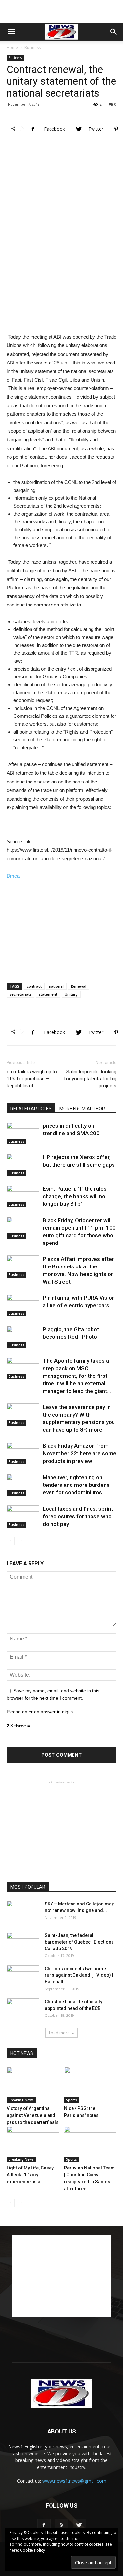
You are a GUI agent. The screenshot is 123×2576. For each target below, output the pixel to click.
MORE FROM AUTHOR (82, 1109)
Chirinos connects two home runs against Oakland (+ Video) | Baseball (79, 1975)
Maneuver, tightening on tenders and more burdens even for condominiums (76, 1485)
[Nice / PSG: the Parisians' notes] (90, 2085)
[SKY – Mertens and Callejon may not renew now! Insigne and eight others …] (23, 1912)
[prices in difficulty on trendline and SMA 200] (23, 1133)
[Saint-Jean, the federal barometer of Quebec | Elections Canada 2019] (23, 1944)
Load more (59, 2033)
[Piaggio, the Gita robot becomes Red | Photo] (23, 1337)
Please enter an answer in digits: (40, 1712)
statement (48, 994)
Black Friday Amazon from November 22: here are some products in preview (80, 1453)
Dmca (13, 876)
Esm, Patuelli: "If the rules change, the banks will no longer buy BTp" (75, 1196)
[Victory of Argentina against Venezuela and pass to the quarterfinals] (33, 2085)
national (56, 986)
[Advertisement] (62, 11)
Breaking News (21, 2100)
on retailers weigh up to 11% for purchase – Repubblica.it (32, 1079)
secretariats (20, 994)
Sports (72, 2100)
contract (34, 986)
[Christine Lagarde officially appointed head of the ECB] (23, 2010)
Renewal (79, 986)
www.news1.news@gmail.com (74, 2481)
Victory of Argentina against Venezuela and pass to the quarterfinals (33, 2115)
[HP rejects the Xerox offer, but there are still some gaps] (23, 1165)
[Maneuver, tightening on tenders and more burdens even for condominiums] (23, 1485)
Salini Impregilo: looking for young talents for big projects (90, 1079)
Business (32, 47)
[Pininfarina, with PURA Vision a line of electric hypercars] (23, 1305)
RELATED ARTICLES (31, 1109)
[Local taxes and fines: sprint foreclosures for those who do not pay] (23, 1517)
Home (12, 47)
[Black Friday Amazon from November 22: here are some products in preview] (23, 1453)
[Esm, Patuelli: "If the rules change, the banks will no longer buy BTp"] (23, 1196)
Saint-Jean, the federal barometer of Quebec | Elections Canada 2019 (79, 1942)
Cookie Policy (32, 2550)
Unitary (71, 994)
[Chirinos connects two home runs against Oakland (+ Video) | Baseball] (23, 1977)
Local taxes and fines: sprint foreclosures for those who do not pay (78, 1516)
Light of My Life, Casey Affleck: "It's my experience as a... (30, 2175)
